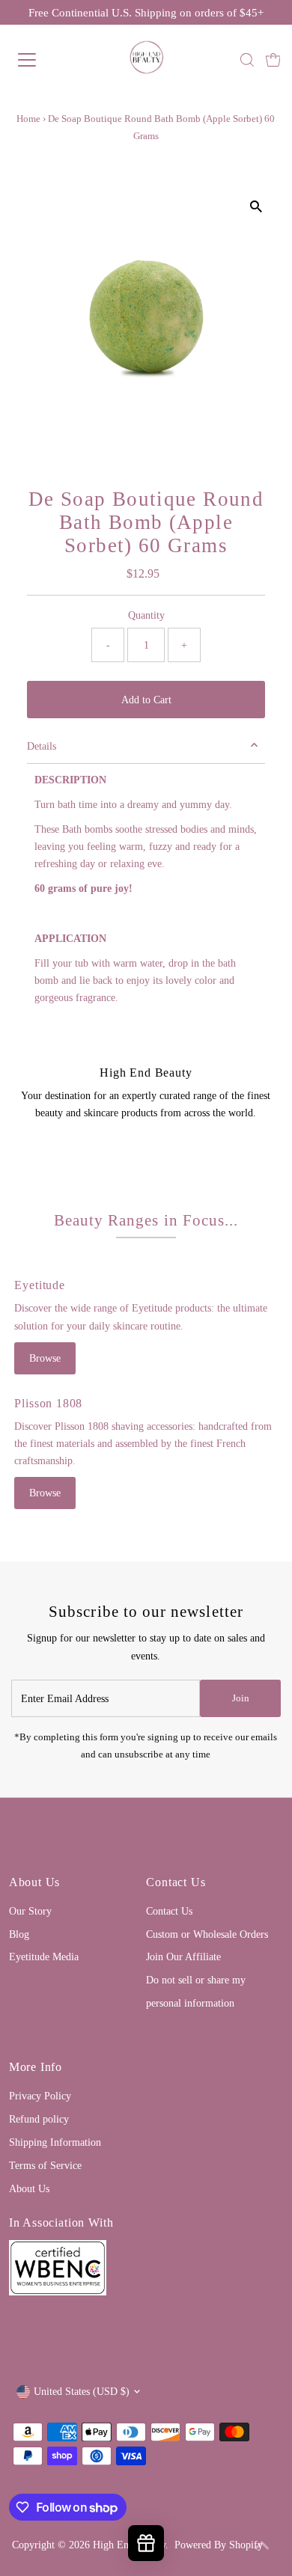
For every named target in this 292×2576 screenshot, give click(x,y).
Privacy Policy (40, 2096)
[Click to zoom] (256, 207)
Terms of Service (45, 2165)
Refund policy (39, 2119)
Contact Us (169, 1911)
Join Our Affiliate (183, 1957)
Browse (45, 1358)
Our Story (30, 1911)
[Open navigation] (40, 60)
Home (28, 119)
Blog (19, 1934)
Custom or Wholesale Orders (207, 1934)
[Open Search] (247, 60)
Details (42, 746)
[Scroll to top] (262, 2546)
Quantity (146, 615)
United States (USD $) (82, 2391)
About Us (29, 2188)
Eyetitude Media (44, 1957)
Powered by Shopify (219, 2545)
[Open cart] (273, 60)
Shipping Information (55, 2142)
